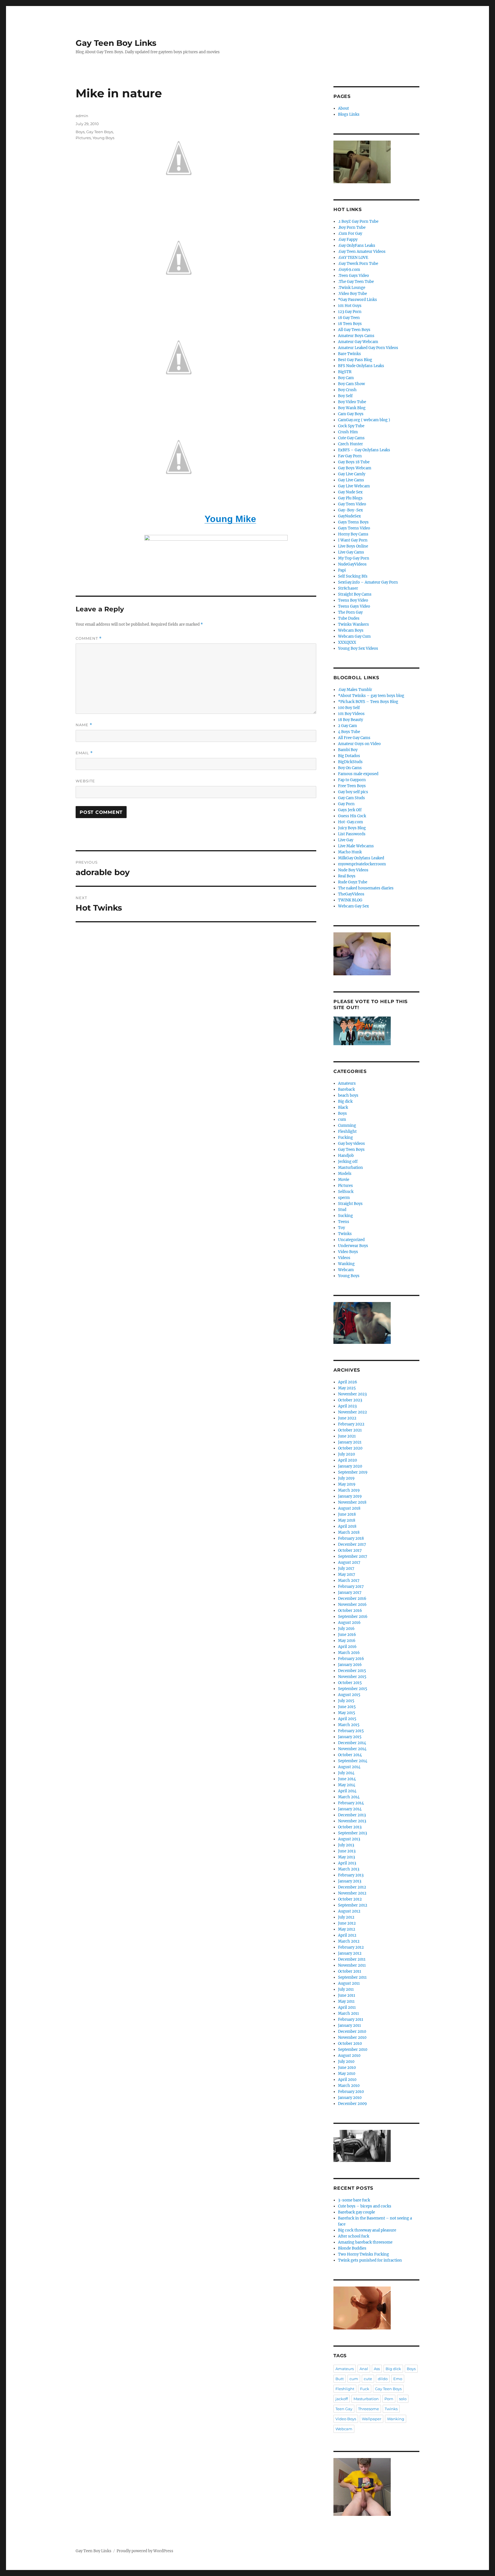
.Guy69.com (349, 270)
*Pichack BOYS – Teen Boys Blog (368, 702)
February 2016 (351, 1659)
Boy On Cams (350, 768)
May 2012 (347, 1929)
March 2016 (349, 1653)
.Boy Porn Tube (352, 228)
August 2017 (349, 1562)
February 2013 (351, 1875)
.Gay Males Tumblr (355, 690)
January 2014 (350, 1809)
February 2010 (351, 2092)
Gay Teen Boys (100, 132)
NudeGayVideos (352, 564)
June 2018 (347, 1514)
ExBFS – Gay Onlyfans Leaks (364, 450)
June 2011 (347, 1995)
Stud (342, 1210)
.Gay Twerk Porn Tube (358, 264)
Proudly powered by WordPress (145, 2551)
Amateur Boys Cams (356, 336)
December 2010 (352, 2032)
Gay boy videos (351, 1144)
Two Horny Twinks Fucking (364, 2254)
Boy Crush (347, 390)
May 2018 (347, 1520)
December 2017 (352, 1544)
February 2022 (351, 1424)
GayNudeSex (349, 516)
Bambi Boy (348, 750)
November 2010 (352, 2038)
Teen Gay (344, 2409)
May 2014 (347, 1785)
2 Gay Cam (347, 726)
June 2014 (347, 1779)
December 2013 (352, 1815)
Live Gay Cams (351, 552)
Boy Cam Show (351, 384)
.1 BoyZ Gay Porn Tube (358, 221)
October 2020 (350, 1448)
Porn (389, 2399)
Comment (89, 638)
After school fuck (354, 2236)
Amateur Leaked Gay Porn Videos (368, 348)
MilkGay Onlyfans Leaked (361, 858)
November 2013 (352, 1821)
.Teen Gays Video (353, 276)
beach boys (348, 1095)
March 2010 (349, 2086)
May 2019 (347, 1484)
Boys (80, 132)
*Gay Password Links (357, 300)
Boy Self (345, 396)
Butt (340, 2379)
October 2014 (350, 1755)
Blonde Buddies (352, 2248)
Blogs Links (349, 114)
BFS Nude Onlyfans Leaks (361, 366)
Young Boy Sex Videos (358, 648)
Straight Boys (350, 1204)
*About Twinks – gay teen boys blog (371, 696)
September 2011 (352, 1977)
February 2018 (351, 1538)
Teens (344, 1222)
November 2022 (352, 1412)
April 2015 (347, 1719)
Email (84, 753)
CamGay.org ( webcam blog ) (364, 420)
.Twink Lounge (352, 288)
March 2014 (349, 1797)
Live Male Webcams (356, 846)
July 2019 (346, 1478)
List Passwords (352, 834)
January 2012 (350, 1953)
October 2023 (350, 1400)
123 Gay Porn (350, 312)
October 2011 (350, 1971)
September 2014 (353, 1761)
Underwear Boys (353, 1246)
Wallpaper (372, 2419)
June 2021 (347, 1436)
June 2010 (347, 2068)
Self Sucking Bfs (353, 576)
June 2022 (347, 1418)
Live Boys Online (353, 546)
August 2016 (349, 1623)
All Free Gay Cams (354, 738)
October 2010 (350, 2044)
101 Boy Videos (351, 714)
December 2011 (352, 1959)
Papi (342, 570)
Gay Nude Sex (350, 492)
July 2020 (346, 1454)
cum (342, 1119)
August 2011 (349, 1983)
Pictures (83, 138)
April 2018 (347, 1526)
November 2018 (352, 1502)
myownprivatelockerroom (362, 864)
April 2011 (347, 2007)
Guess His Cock (352, 816)
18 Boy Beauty (350, 720)
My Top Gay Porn (354, 558)
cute (368, 2379)
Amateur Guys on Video (359, 744)
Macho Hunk (350, 852)
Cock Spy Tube (351, 426)
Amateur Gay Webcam (358, 342)
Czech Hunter (350, 444)
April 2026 (348, 1382)
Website (85, 781)
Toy (341, 1228)
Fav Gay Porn (350, 456)
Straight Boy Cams (355, 594)
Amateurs (347, 1083)
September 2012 (353, 1905)
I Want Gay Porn (353, 540)
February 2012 (351, 1947)
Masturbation (350, 1168)
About (343, 108)
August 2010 (349, 2056)
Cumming (347, 1125)
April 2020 (347, 1460)
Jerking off (348, 1162)
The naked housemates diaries (366, 888)
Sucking (345, 1216)
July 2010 (346, 2062)
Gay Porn (346, 804)
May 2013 (346, 1857)
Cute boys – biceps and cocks (365, 2206)
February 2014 (351, 1803)
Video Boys (348, 1252)
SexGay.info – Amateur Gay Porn (368, 582)
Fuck (365, 2389)
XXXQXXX (347, 642)
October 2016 (350, 1611)
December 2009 (352, 2104)
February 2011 (351, 2019)
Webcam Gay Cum (354, 636)
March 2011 (348, 2013)
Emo (398, 2379)
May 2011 (346, 2001)
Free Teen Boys (352, 786)
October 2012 (350, 1899)
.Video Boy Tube (352, 294)
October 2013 (350, 1827)
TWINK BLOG (350, 900)
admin (82, 116)
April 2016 (347, 1647)
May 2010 (347, 2074)
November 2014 (352, 1749)
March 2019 (349, 1490)
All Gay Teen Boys (354, 330)
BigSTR (345, 372)
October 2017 (350, 1550)
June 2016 (347, 1635)
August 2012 (349, 1911)
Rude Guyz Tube (353, 882)
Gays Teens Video (354, 528)
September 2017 (353, 1556)
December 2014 (352, 1743)
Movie (344, 1180)
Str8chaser (348, 588)
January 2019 (350, 1496)
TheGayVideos (351, 894)
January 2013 (350, 1881)
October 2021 (350, 1430)
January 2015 (350, 1737)
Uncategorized (351, 1240)
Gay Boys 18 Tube (354, 462)
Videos (344, 1258)
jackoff (342, 2399)
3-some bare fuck (354, 2200)
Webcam (346, 1270)
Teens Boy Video (353, 600)
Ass (377, 2369)
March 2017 (349, 1581)
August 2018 (349, 1508)
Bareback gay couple (356, 2212)
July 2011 (346, 1989)
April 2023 (347, 1406)
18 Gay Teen (349, 318)
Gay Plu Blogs (350, 498)
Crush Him (348, 432)
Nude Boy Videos (353, 870)
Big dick (345, 1101)
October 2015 (350, 1683)
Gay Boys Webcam (355, 468)
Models (345, 1174)
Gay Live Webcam (354, 486)
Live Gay (346, 840)
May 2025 (347, 1388)
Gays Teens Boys (353, 522)
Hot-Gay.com (350, 822)
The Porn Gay (350, 612)
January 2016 (350, 1665)
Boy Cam (346, 378)
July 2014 (346, 1773)
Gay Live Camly (352, 474)
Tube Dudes (349, 618)
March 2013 (349, 1869)
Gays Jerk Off (350, 810)
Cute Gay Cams (351, 438)
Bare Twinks (349, 354)
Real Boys (347, 876)
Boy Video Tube (352, 402)
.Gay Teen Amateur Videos (362, 252)
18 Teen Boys (350, 324)
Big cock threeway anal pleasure (367, 2230)
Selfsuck (346, 1192)
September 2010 (353, 2050)
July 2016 (346, 1629)
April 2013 (347, 1863)
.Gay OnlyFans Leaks (357, 246)
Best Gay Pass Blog (355, 360)
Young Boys (103, 138)
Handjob (346, 1156)
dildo (383, 2379)
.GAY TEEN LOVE (353, 258)
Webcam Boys (351, 630)
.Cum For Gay (350, 234)
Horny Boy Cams (353, 534)
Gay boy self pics (353, 792)
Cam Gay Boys (351, 414)
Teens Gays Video (354, 606)
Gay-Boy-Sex (350, 510)
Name (84, 725)
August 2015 (349, 1695)
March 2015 (349, 1725)
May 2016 (347, 1641)
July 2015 (346, 1701)
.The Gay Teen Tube (356, 282)
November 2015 (352, 1677)
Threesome (369, 2409)
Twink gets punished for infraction (370, 2260)
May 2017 (347, 1574)
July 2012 (346, 1917)
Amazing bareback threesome (365, 2242)
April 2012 (347, 1935)
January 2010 (350, 2098)
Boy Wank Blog (352, 408)
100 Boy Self (349, 708)
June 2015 (347, 1707)
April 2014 (347, 1791)
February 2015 (351, 1731)
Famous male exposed (358, 774)
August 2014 (349, 1767)
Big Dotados (349, 756)
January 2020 (350, 1466)
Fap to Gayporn (352, 780)
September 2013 (352, 1833)
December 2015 (352, 1671)
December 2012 (352, 1887)
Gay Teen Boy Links (116, 43)
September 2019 (353, 1472)
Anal (364, 2369)
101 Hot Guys (350, 306)
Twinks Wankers (353, 624)
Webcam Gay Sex (353, 906)
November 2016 (352, 1605)
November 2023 (352, 1394)
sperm (344, 1198)
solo (403, 2399)
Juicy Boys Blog (352, 828)
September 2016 (353, 1617)
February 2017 (351, 1587)
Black (343, 1107)
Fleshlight (347, 1132)
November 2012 (352, 1893)
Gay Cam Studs (351, 798)
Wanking (346, 1264)
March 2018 (349, 1532)
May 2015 (347, 1713)
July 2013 (346, 1845)
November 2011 (352, 1965)
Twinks (345, 1234)
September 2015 (353, 1689)
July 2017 (346, 1568)
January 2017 (350, 1593)
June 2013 (347, 1851)
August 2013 (349, 1839)
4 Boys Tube (349, 732)
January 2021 (350, 1442)
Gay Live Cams (351, 480)
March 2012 (349, 1941)
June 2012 (347, 1923)
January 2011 (349, 2025)
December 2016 (352, 1599)
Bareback (346, 1089)
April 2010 (347, 2080)
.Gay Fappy (348, 240)
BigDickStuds (350, 762)
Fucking (345, 1138)
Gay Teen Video (352, 504)
